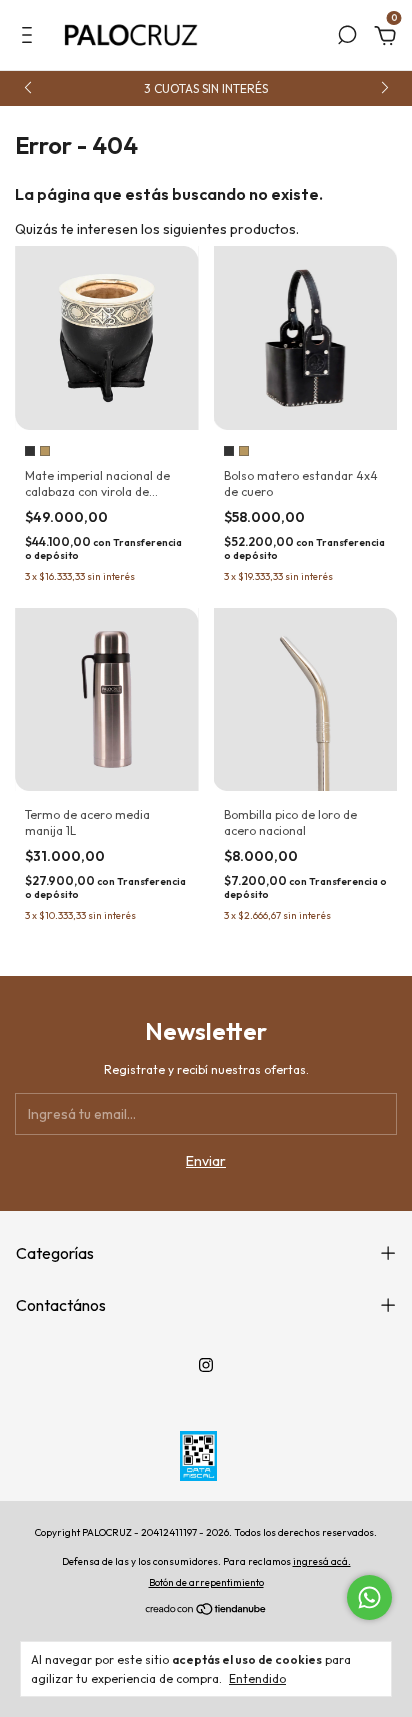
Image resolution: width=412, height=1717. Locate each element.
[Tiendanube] (206, 1611)
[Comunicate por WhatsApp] (369, 1597)
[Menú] (30, 38)
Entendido (257, 1678)
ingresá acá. (322, 1561)
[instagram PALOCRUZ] (206, 1365)
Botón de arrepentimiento (206, 1582)
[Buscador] (347, 38)
